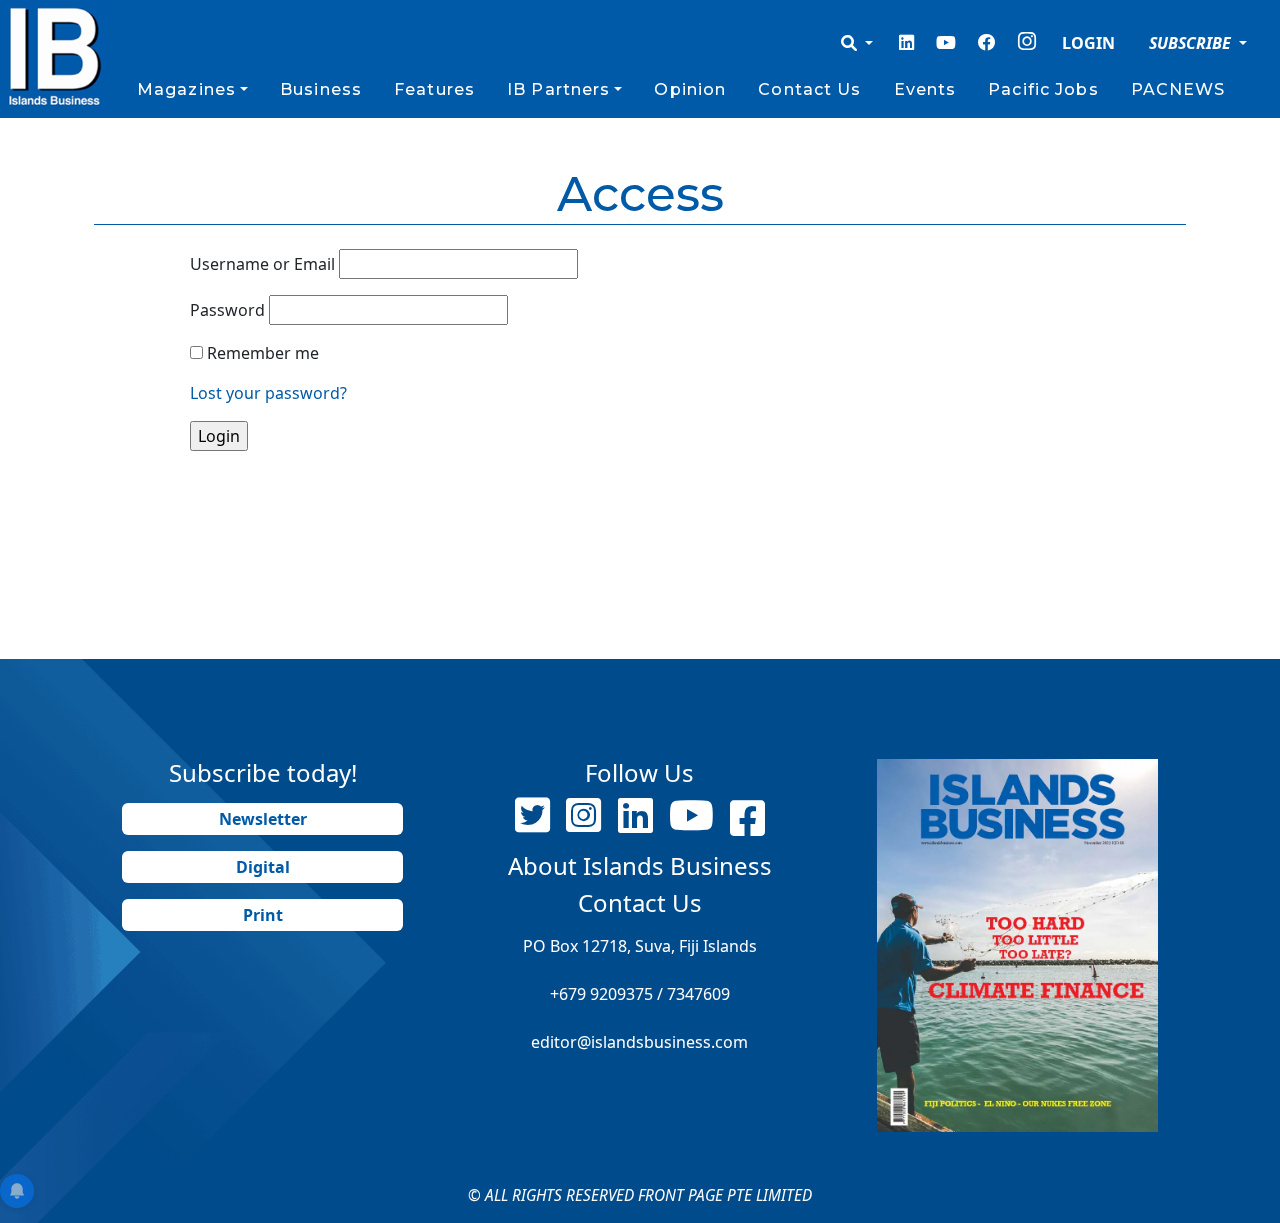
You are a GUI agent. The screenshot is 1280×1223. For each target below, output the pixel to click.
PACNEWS (1178, 89)
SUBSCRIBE (1192, 43)
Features (434, 89)
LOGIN (1088, 43)
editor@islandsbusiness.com (639, 1042)
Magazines (186, 89)
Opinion (690, 89)
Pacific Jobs (1043, 89)
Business (321, 89)
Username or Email (262, 264)
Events (925, 89)
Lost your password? (268, 393)
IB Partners (558, 89)
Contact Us (809, 89)
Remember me (263, 353)
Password (227, 310)
